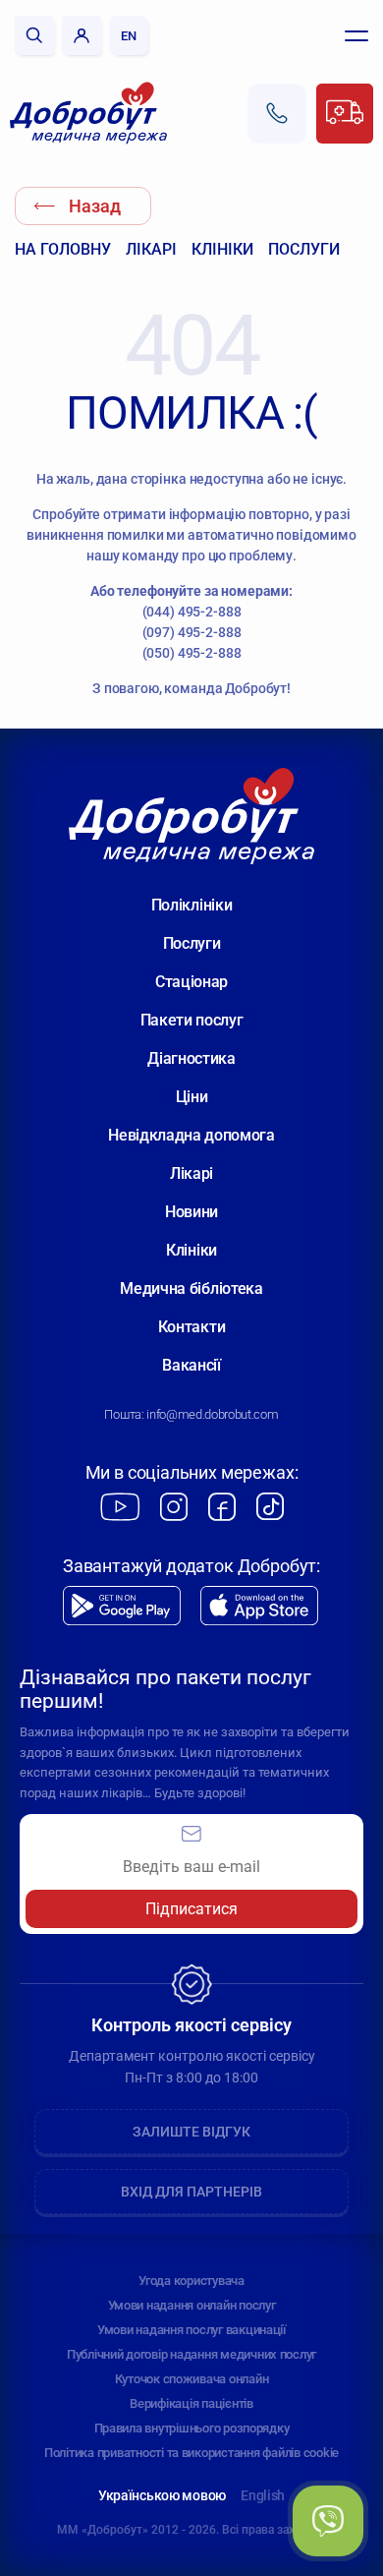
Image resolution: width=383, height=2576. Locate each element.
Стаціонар (191, 982)
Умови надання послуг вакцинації (191, 2330)
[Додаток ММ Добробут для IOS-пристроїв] (259, 1606)
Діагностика (191, 1058)
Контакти (191, 1327)
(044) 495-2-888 (192, 612)
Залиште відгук (191, 2132)
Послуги (304, 249)
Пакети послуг (192, 1020)
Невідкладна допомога (191, 1135)
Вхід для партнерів (191, 2192)
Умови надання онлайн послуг (192, 2305)
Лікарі (151, 249)
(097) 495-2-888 (192, 632)
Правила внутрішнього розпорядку (192, 2428)
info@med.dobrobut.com (212, 1414)
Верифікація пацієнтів (191, 2403)
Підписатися (191, 1909)
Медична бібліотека (191, 1288)
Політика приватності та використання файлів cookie (191, 2453)
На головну (63, 249)
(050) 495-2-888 (192, 653)
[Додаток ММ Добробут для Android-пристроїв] (122, 1606)
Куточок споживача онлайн (192, 2379)
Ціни (192, 1097)
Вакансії (191, 1365)
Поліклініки (191, 905)
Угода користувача (191, 2281)
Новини (191, 1212)
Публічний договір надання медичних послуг (191, 2354)
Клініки (222, 249)
